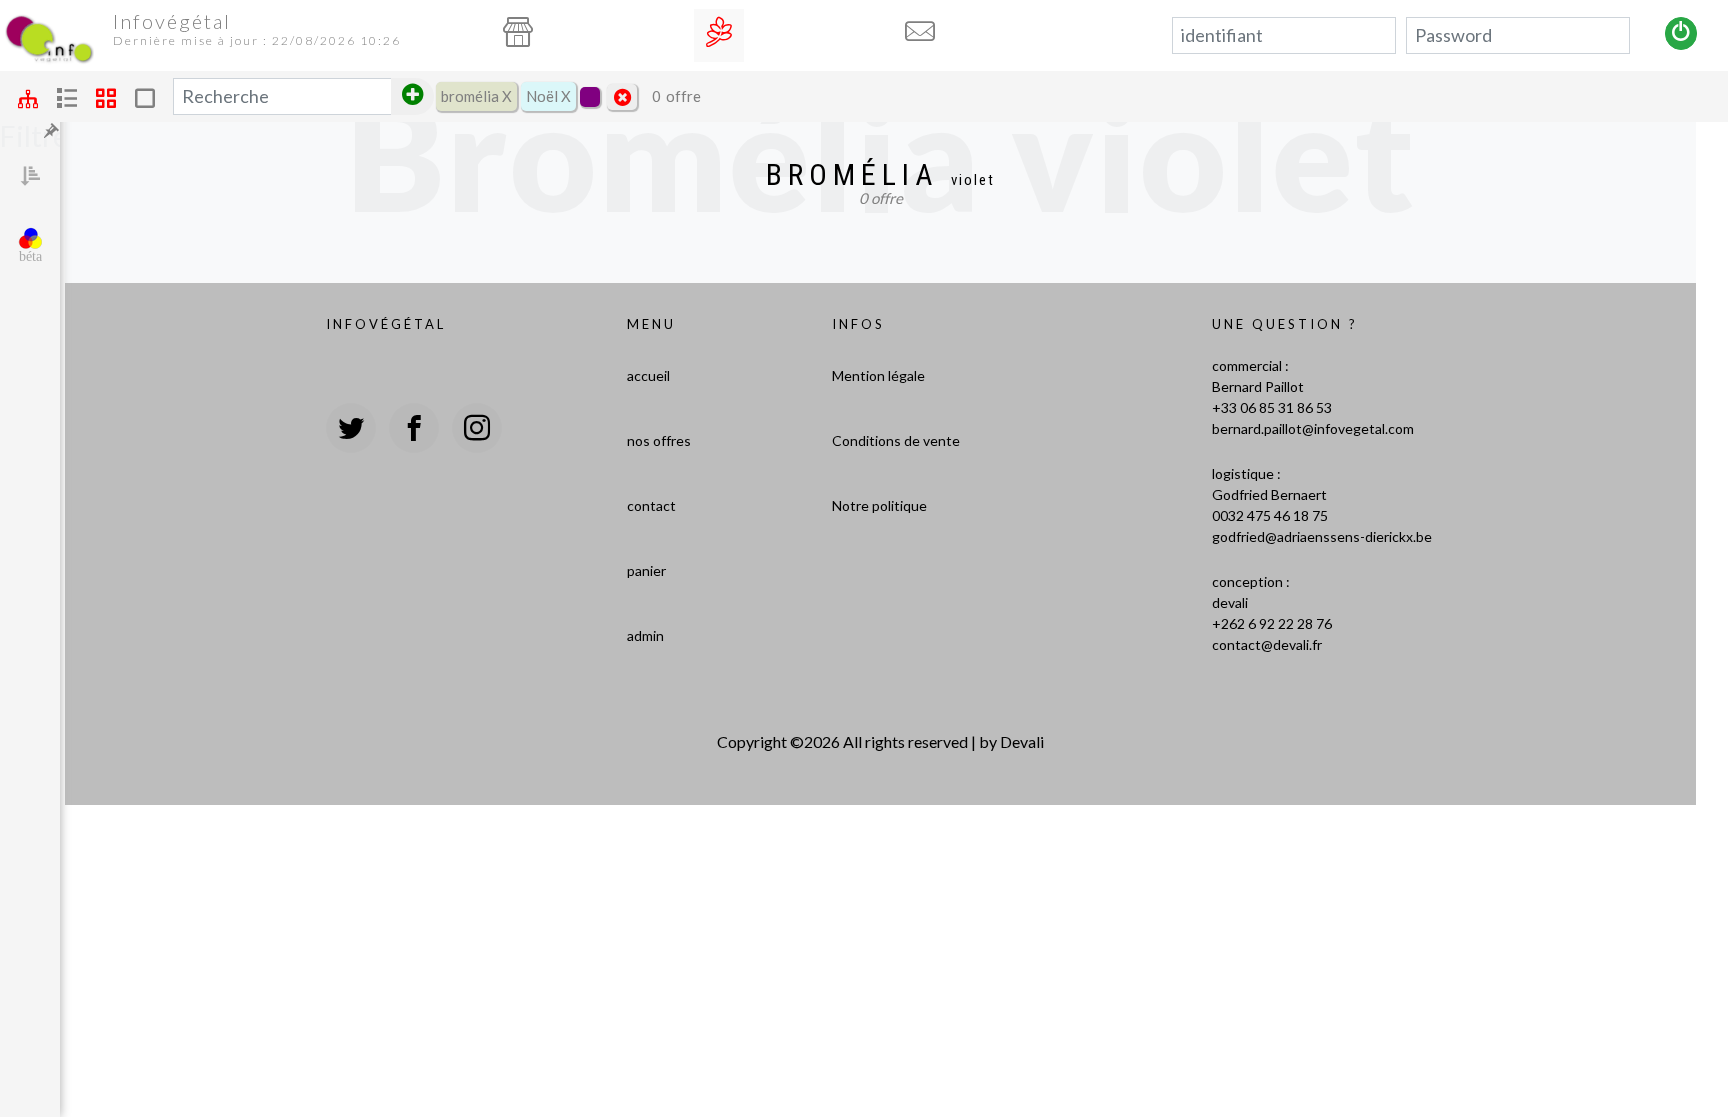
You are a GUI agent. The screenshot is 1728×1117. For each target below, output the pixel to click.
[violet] (590, 97)
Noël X (548, 96)
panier (646, 570)
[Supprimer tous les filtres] (622, 97)
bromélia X (476, 96)
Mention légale (878, 375)
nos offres (659, 440)
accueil (648, 375)
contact (651, 505)
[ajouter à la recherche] (412, 96)
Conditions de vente (896, 440)
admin (645, 635)
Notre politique (879, 505)
